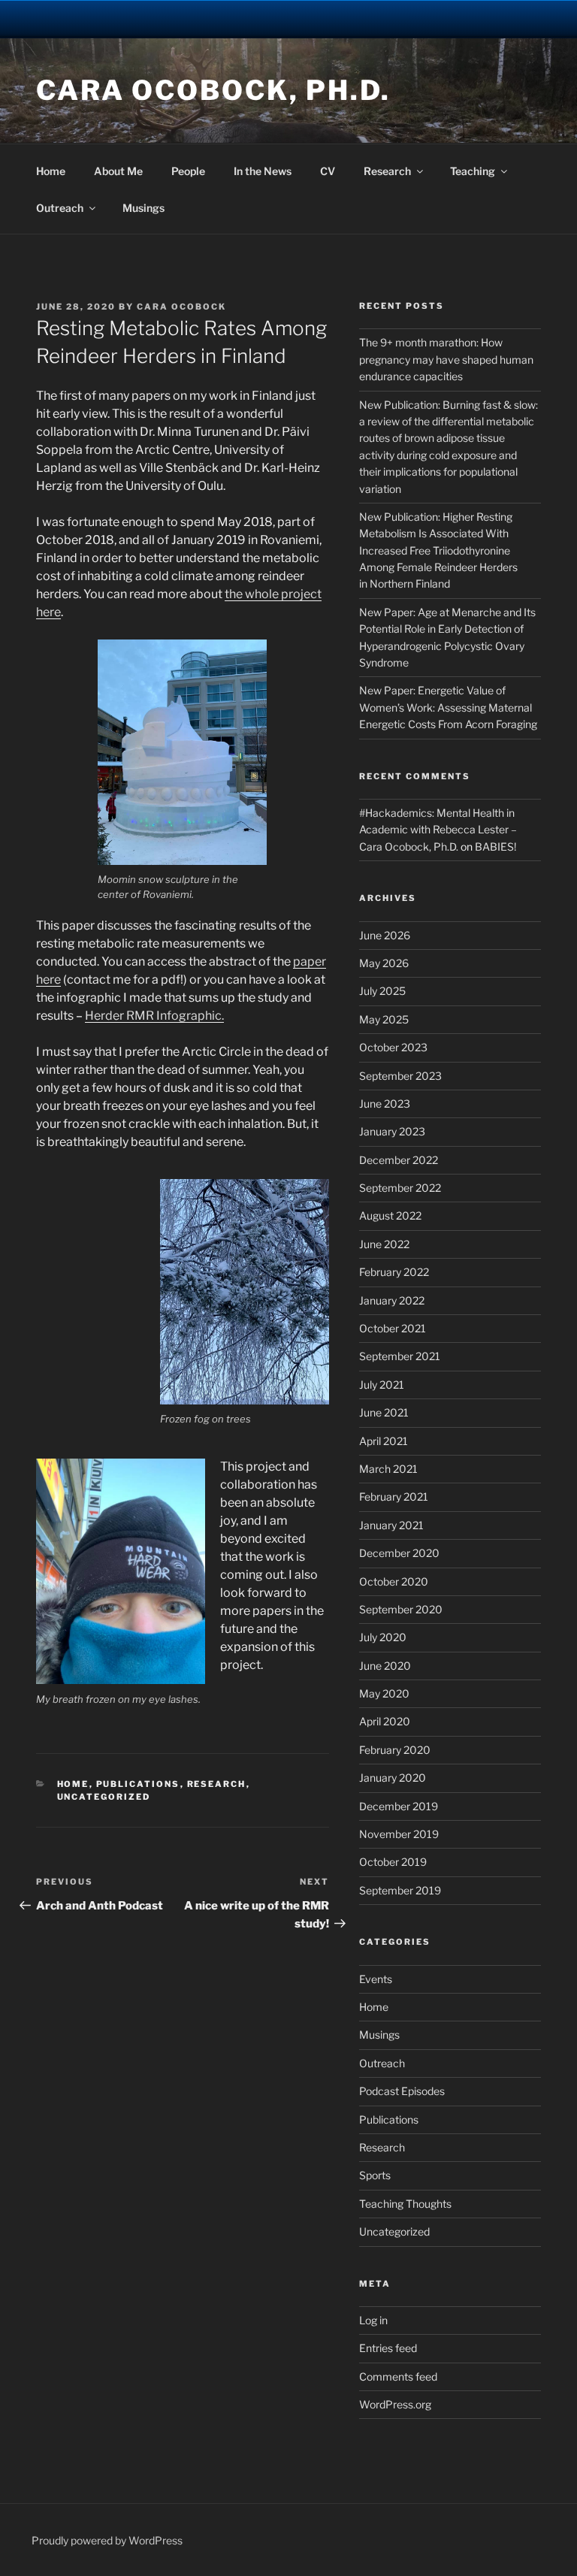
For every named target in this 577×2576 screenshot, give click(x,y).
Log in (373, 2320)
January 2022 (392, 1300)
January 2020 (393, 1778)
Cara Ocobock (181, 307)
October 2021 (393, 1328)
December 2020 (399, 1553)
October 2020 (394, 1581)
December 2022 (399, 1160)
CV (328, 171)
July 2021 (382, 1385)
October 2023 (393, 1047)
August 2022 (390, 1215)
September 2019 (400, 1890)
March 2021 (388, 1469)
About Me (118, 171)
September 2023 (400, 1076)
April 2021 (384, 1441)
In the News (263, 171)
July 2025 (382, 991)
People (188, 171)
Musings (143, 208)
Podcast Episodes (402, 2091)
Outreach (60, 208)
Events (376, 1979)
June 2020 (385, 1666)
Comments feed (398, 2376)
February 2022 (394, 1272)
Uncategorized (104, 1797)
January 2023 (392, 1131)
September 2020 (401, 1609)
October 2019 (393, 1862)
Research (387, 171)
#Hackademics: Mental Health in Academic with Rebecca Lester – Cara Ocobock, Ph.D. (438, 830)
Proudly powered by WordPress (107, 2540)
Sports (375, 2175)
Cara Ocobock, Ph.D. (213, 90)
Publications (138, 1784)
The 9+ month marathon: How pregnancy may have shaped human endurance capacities (446, 359)
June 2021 (384, 1412)
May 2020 (384, 1693)
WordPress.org (395, 2404)
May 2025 (384, 1019)
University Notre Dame (137, 19)
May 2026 (384, 963)
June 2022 (384, 1244)
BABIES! (495, 847)
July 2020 (383, 1637)
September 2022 (400, 1188)
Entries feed (388, 2348)
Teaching (473, 171)
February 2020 (395, 1750)
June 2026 (385, 935)
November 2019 (399, 1834)
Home (51, 171)
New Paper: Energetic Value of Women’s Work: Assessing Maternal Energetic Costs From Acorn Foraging (448, 707)
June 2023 (385, 1104)
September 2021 (400, 1356)
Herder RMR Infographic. (154, 1016)
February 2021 (394, 1497)
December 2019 (399, 1806)
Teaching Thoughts (405, 2204)
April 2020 (385, 1721)
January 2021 (391, 1525)
